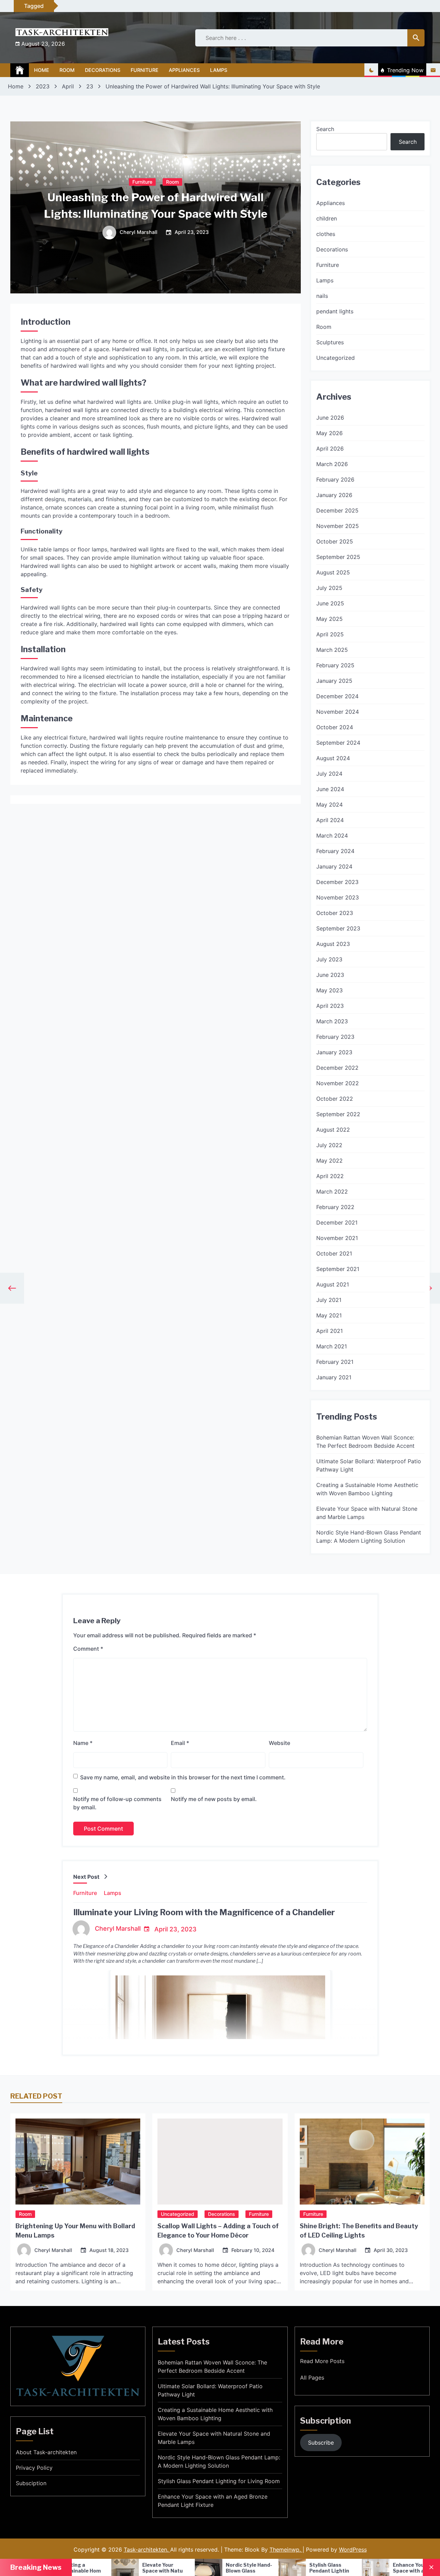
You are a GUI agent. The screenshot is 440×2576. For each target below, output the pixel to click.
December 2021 (337, 1222)
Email (180, 1743)
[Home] (20, 70)
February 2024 (335, 851)
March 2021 (332, 1346)
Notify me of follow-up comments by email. (117, 1803)
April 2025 (330, 634)
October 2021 (334, 1253)
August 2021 (333, 1284)
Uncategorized (335, 358)
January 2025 (334, 681)
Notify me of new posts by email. (214, 1799)
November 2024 (338, 712)
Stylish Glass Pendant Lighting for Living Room (219, 2481)
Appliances (184, 70)
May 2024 (329, 805)
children (327, 218)
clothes (326, 234)
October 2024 (335, 727)
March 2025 (332, 650)
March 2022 (332, 1192)
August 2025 (333, 572)
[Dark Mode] (371, 70)
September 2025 (338, 557)
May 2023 (329, 990)
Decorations (103, 70)
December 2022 (337, 1068)
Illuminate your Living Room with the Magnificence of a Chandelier (204, 1912)
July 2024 (329, 774)
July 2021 (329, 1300)
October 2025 (335, 541)
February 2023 (335, 1037)
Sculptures (330, 342)
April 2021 (329, 1331)
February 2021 (335, 1362)
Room (67, 70)
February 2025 (335, 665)
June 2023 (330, 975)
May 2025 (329, 619)
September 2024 (338, 743)
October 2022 (335, 1099)
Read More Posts (322, 2361)
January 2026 (334, 495)
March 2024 (332, 836)
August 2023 (333, 944)
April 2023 (330, 1006)
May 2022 (329, 1161)
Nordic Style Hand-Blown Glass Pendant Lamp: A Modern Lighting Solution (369, 1537)
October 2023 (335, 913)
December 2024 (337, 696)
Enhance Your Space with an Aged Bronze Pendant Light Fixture (213, 2501)
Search (325, 129)
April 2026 (330, 449)
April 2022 (330, 1176)
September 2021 (338, 1269)
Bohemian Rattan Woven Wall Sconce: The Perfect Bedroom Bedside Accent (365, 1442)
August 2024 (333, 758)
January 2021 (334, 1377)
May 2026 (329, 433)
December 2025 (337, 510)
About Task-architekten (46, 2452)
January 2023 (334, 1052)
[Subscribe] (433, 70)
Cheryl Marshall (139, 233)
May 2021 (329, 1315)
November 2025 (338, 526)
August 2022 (333, 1130)
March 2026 (332, 464)
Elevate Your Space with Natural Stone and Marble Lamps (367, 1513)
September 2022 (338, 1114)
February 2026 (335, 479)
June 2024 (330, 789)
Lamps (219, 70)
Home (42, 70)
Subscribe (321, 2443)
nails (322, 296)
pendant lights (335, 311)
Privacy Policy (34, 2468)
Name (83, 1743)
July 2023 (329, 959)
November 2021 (337, 1238)
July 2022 (329, 1145)
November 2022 (338, 1083)
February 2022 (335, 1207)
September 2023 (338, 928)
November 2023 (338, 897)
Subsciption (31, 2483)
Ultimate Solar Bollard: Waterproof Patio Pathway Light (369, 1465)
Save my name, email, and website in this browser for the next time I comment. (183, 1777)
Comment (88, 1649)
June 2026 (330, 418)
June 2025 (330, 603)
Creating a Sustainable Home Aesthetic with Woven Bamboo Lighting (367, 1489)
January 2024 (334, 866)
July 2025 (329, 588)
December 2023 (337, 882)
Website (279, 1743)
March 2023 (332, 1021)
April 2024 (330, 820)
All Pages (312, 2378)
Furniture (145, 70)
